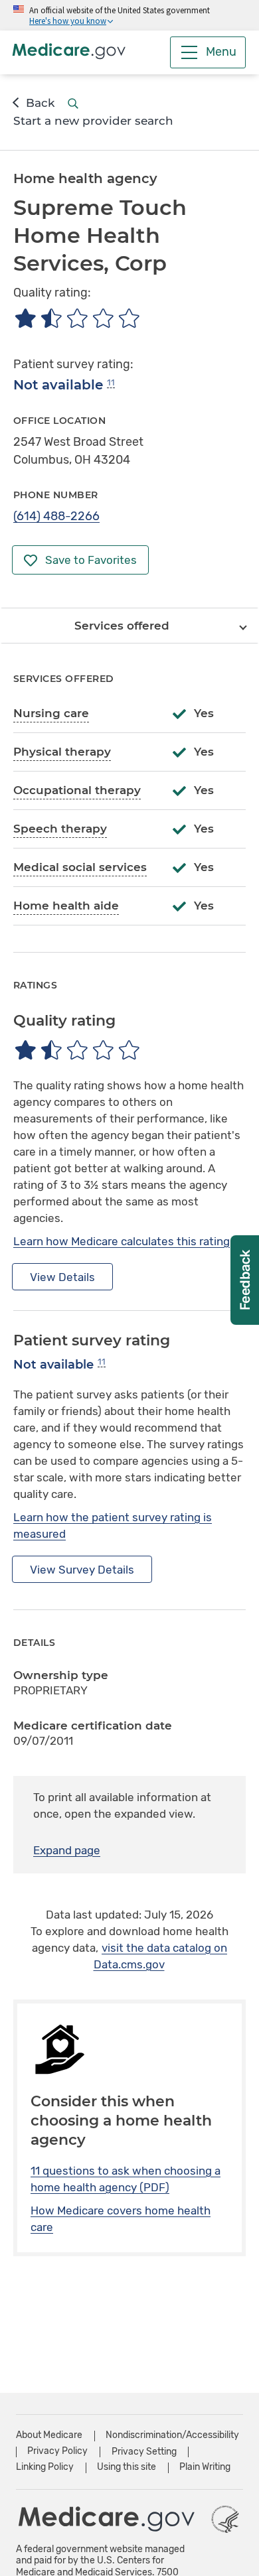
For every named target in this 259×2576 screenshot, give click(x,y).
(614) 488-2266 (56, 516)
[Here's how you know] (129, 15)
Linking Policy (45, 2467)
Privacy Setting (144, 2452)
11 (111, 382)
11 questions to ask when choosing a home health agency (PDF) (126, 2179)
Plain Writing (205, 2467)
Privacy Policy (57, 2451)
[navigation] (129, 626)
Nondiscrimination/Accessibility (172, 2435)
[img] (77, 318)
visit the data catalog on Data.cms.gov (161, 1956)
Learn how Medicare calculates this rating (122, 1241)
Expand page (67, 1850)
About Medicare (49, 2435)
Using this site (127, 2467)
